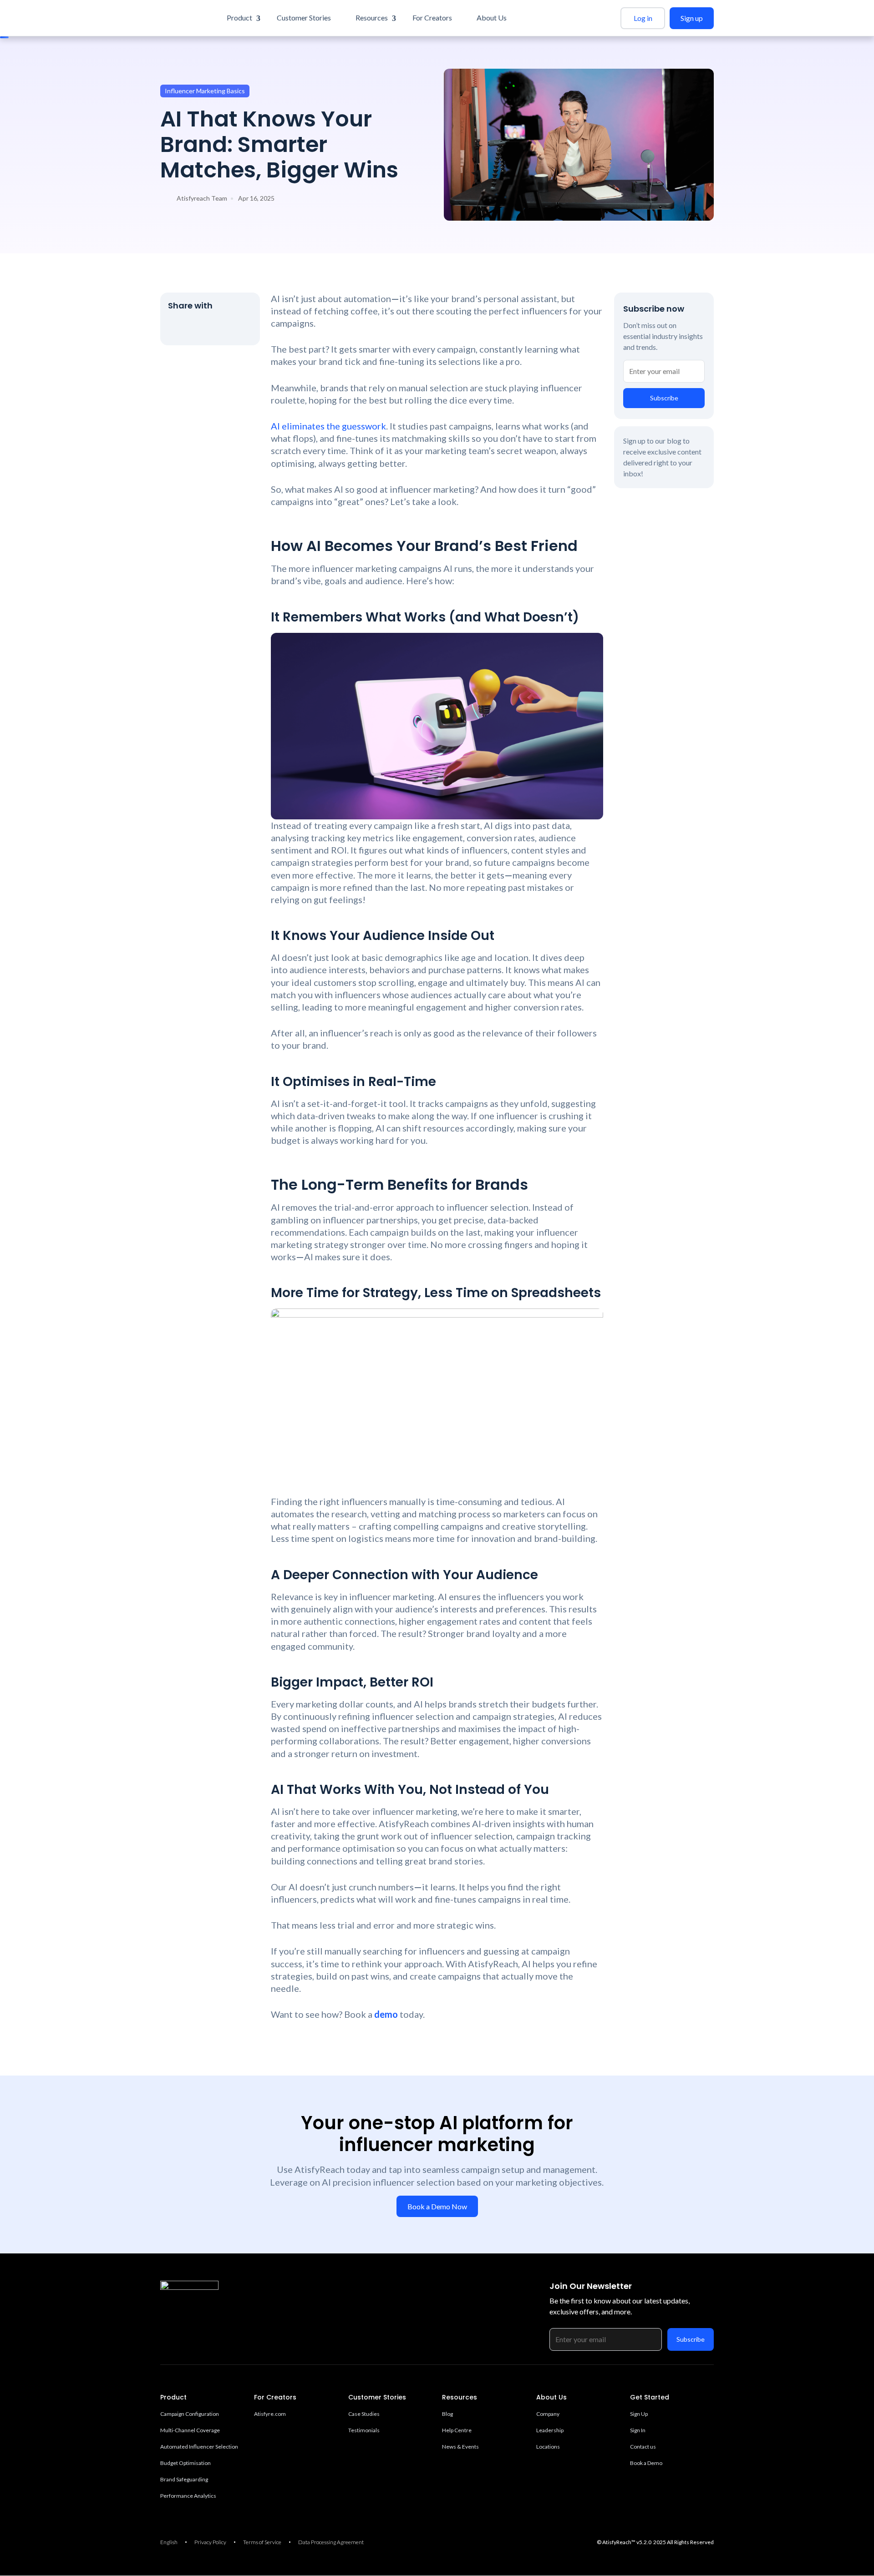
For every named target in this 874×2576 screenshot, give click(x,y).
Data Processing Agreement (331, 2542)
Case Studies (364, 2414)
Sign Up (639, 2414)
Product (239, 18)
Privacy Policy (210, 2542)
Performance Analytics (188, 2496)
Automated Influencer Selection (199, 2447)
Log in (643, 18)
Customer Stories (304, 18)
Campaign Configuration (190, 2414)
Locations (548, 2447)
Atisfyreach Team (202, 198)
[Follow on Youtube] (220, 2316)
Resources (372, 18)
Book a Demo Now (437, 2206)
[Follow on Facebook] (198, 328)
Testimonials (364, 2430)
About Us (492, 18)
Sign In (638, 2430)
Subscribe (664, 398)
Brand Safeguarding (184, 2479)
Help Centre (457, 2430)
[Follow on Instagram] (184, 2316)
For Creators (432, 18)
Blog (447, 2414)
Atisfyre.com (270, 2414)
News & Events (460, 2447)
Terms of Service (262, 2542)
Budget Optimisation (185, 2463)
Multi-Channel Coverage (190, 2430)
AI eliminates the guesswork (328, 426)
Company (548, 2414)
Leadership (550, 2430)
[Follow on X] (178, 328)
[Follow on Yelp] (240, 328)
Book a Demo (646, 2463)
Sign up (692, 18)
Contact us (643, 2447)
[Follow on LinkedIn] (219, 328)
